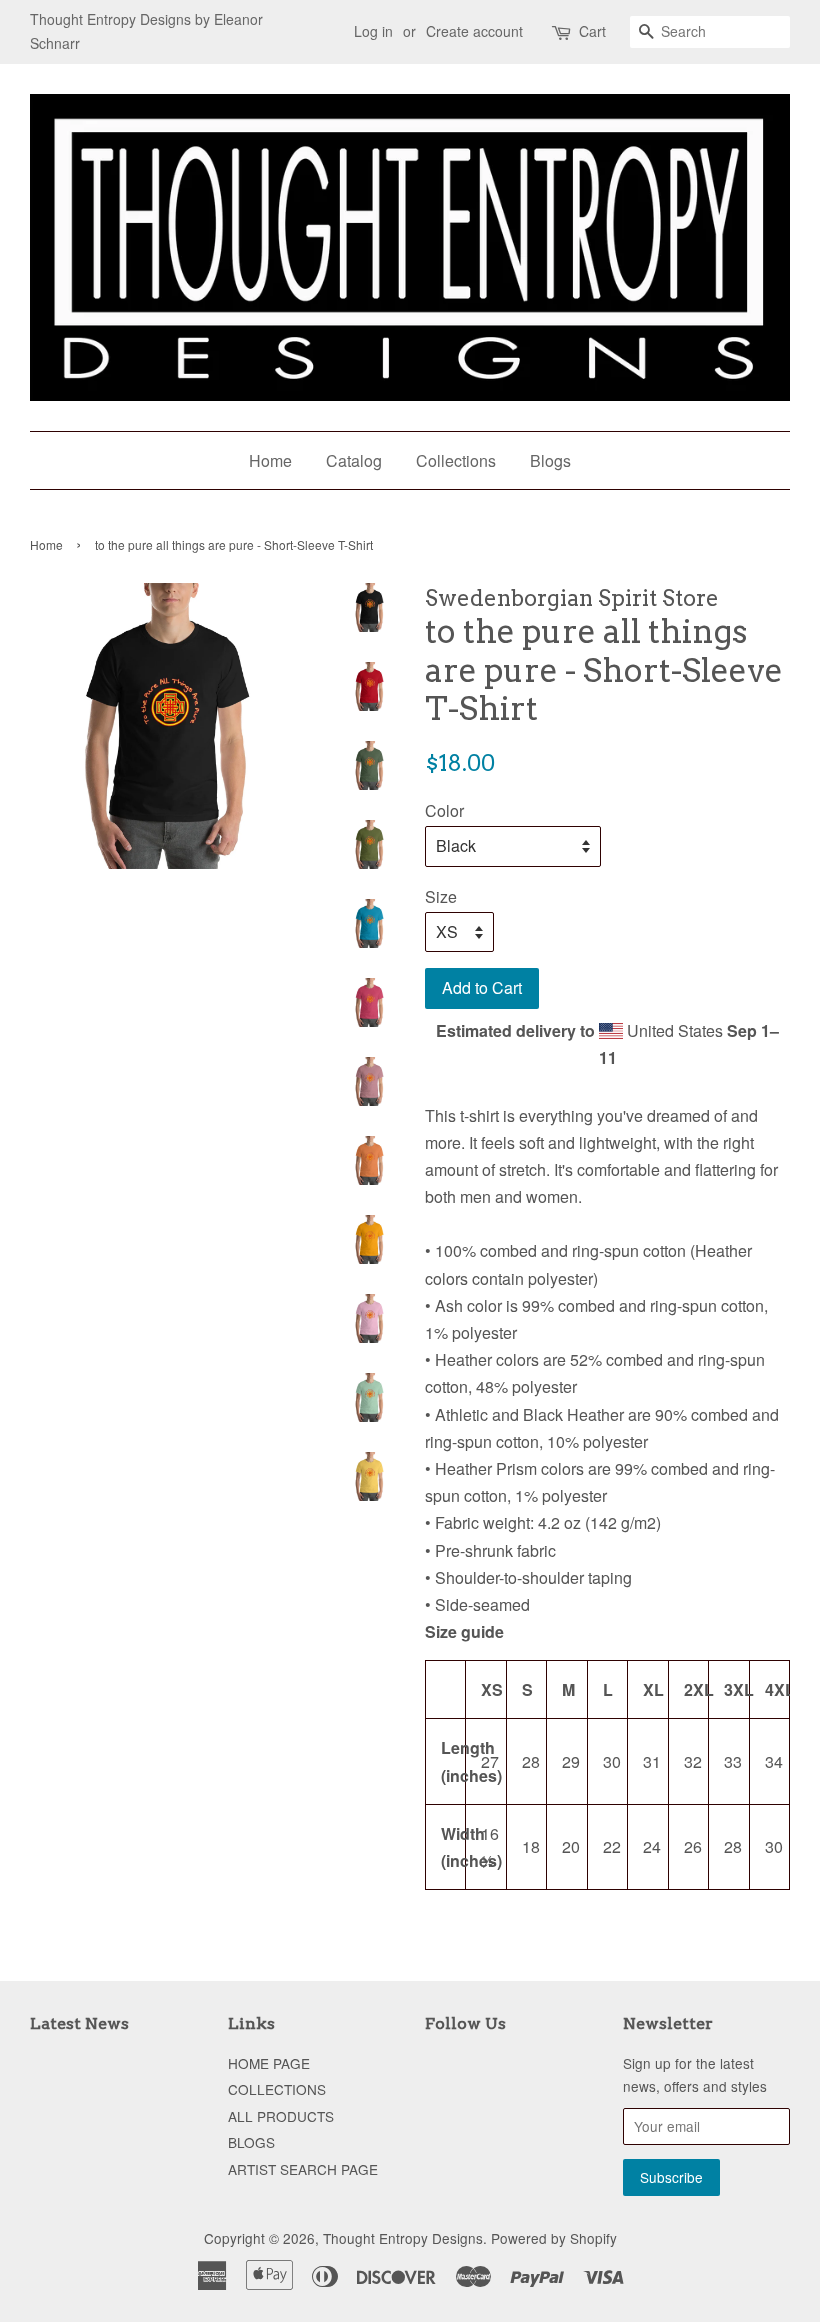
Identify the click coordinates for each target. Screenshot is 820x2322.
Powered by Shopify (554, 2238)
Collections (456, 460)
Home (270, 460)
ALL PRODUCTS (281, 2116)
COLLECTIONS (277, 2089)
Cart (592, 31)
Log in (373, 31)
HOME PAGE (269, 2063)
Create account (474, 31)
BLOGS (251, 2142)
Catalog (354, 460)
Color (444, 810)
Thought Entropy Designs (403, 2238)
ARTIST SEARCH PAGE (303, 2169)
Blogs (550, 460)
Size (441, 896)
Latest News (79, 2023)
